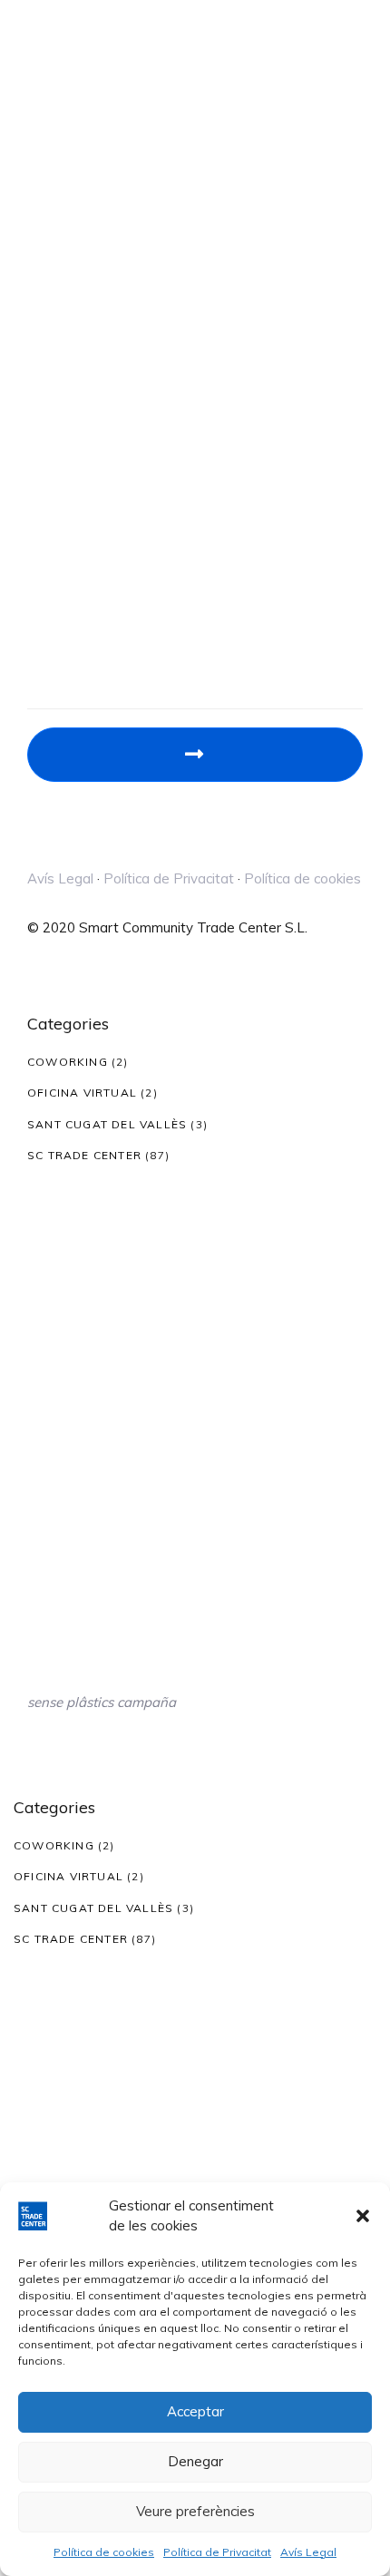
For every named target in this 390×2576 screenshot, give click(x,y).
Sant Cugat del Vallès (107, 1124)
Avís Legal (308, 2552)
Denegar (195, 2461)
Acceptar (195, 2411)
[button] (363, 2216)
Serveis (51, 596)
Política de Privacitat (217, 2552)
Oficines (52, 535)
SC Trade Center (84, 1155)
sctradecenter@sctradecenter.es (131, 488)
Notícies (53, 616)
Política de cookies (104, 2552)
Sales (45, 556)
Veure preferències (195, 2511)
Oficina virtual (82, 1093)
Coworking (68, 1062)
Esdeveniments (76, 576)
